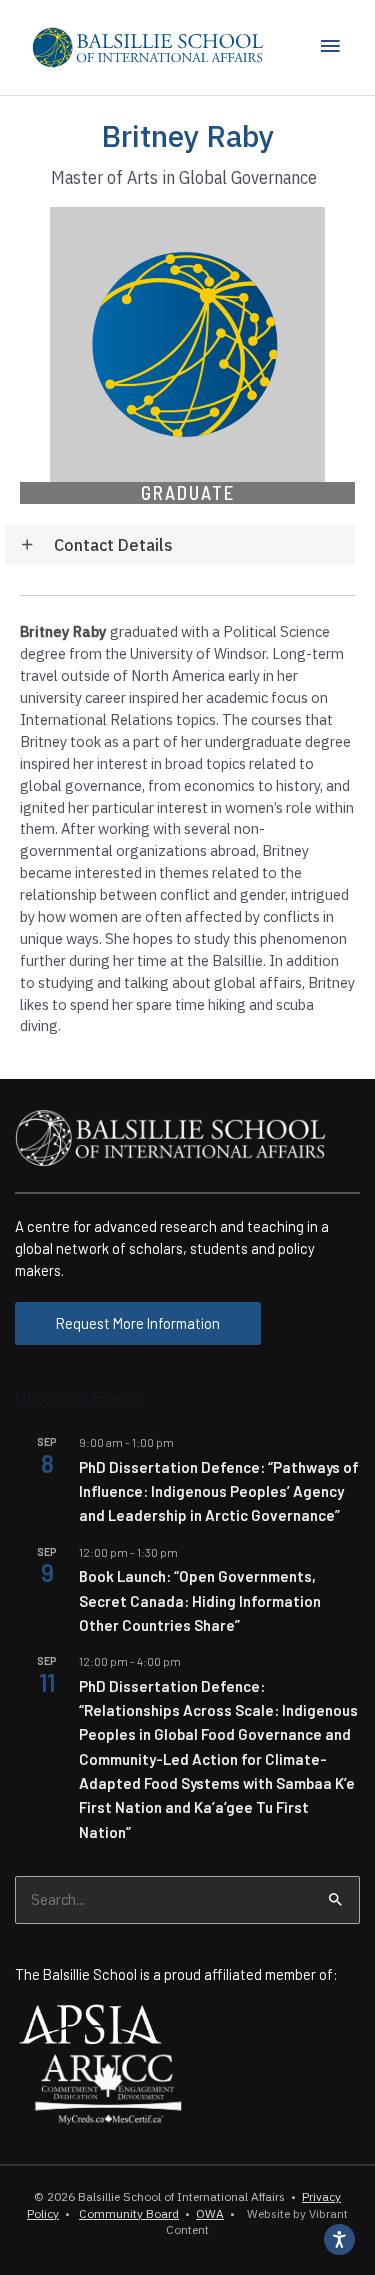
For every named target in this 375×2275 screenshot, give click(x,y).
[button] (180, 545)
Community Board (129, 2213)
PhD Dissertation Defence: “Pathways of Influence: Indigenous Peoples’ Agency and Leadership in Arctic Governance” (219, 1491)
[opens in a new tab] (90, 2022)
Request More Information (138, 1323)
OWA (210, 2213)
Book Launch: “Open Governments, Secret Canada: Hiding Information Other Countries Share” (200, 1600)
